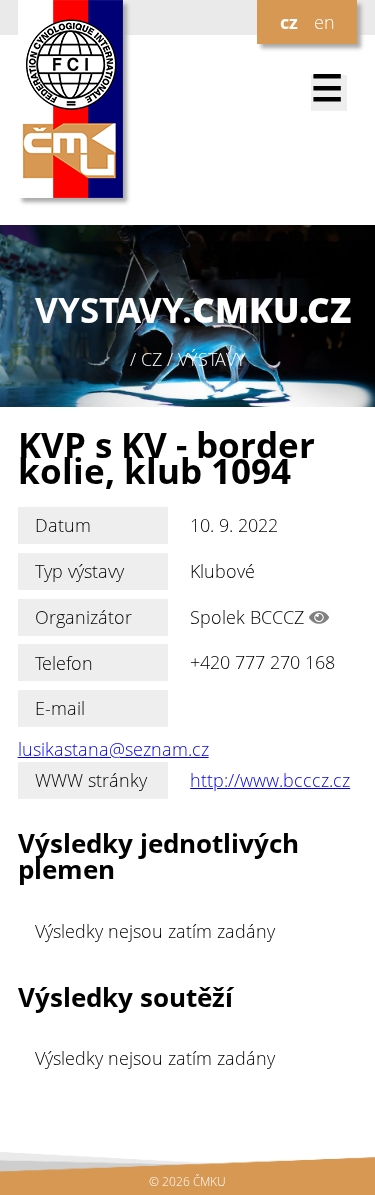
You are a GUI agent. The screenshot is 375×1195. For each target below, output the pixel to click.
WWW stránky (91, 780)
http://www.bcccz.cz (270, 780)
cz (289, 22)
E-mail (60, 708)
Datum (63, 525)
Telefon (64, 663)
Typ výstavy (79, 571)
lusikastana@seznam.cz (113, 749)
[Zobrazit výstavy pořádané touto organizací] (319, 617)
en (324, 22)
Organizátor (83, 617)
